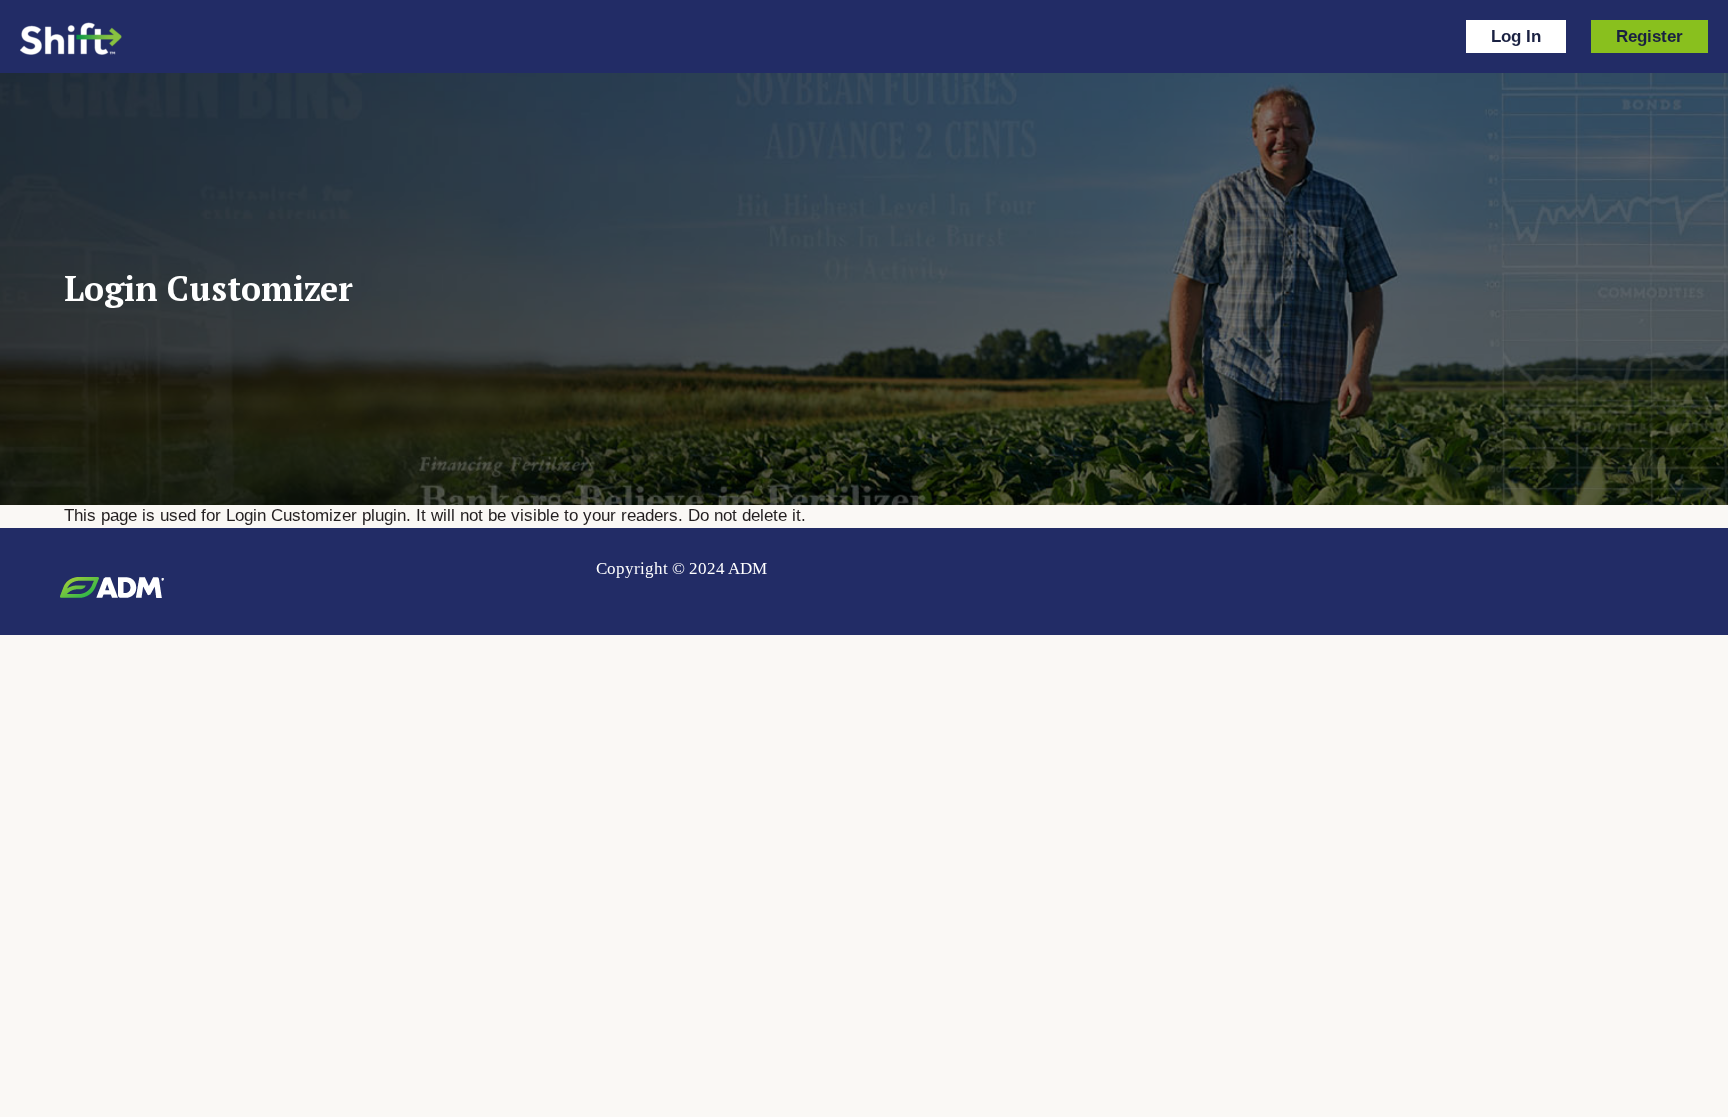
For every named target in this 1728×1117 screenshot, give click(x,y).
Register (1649, 36)
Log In (1516, 36)
